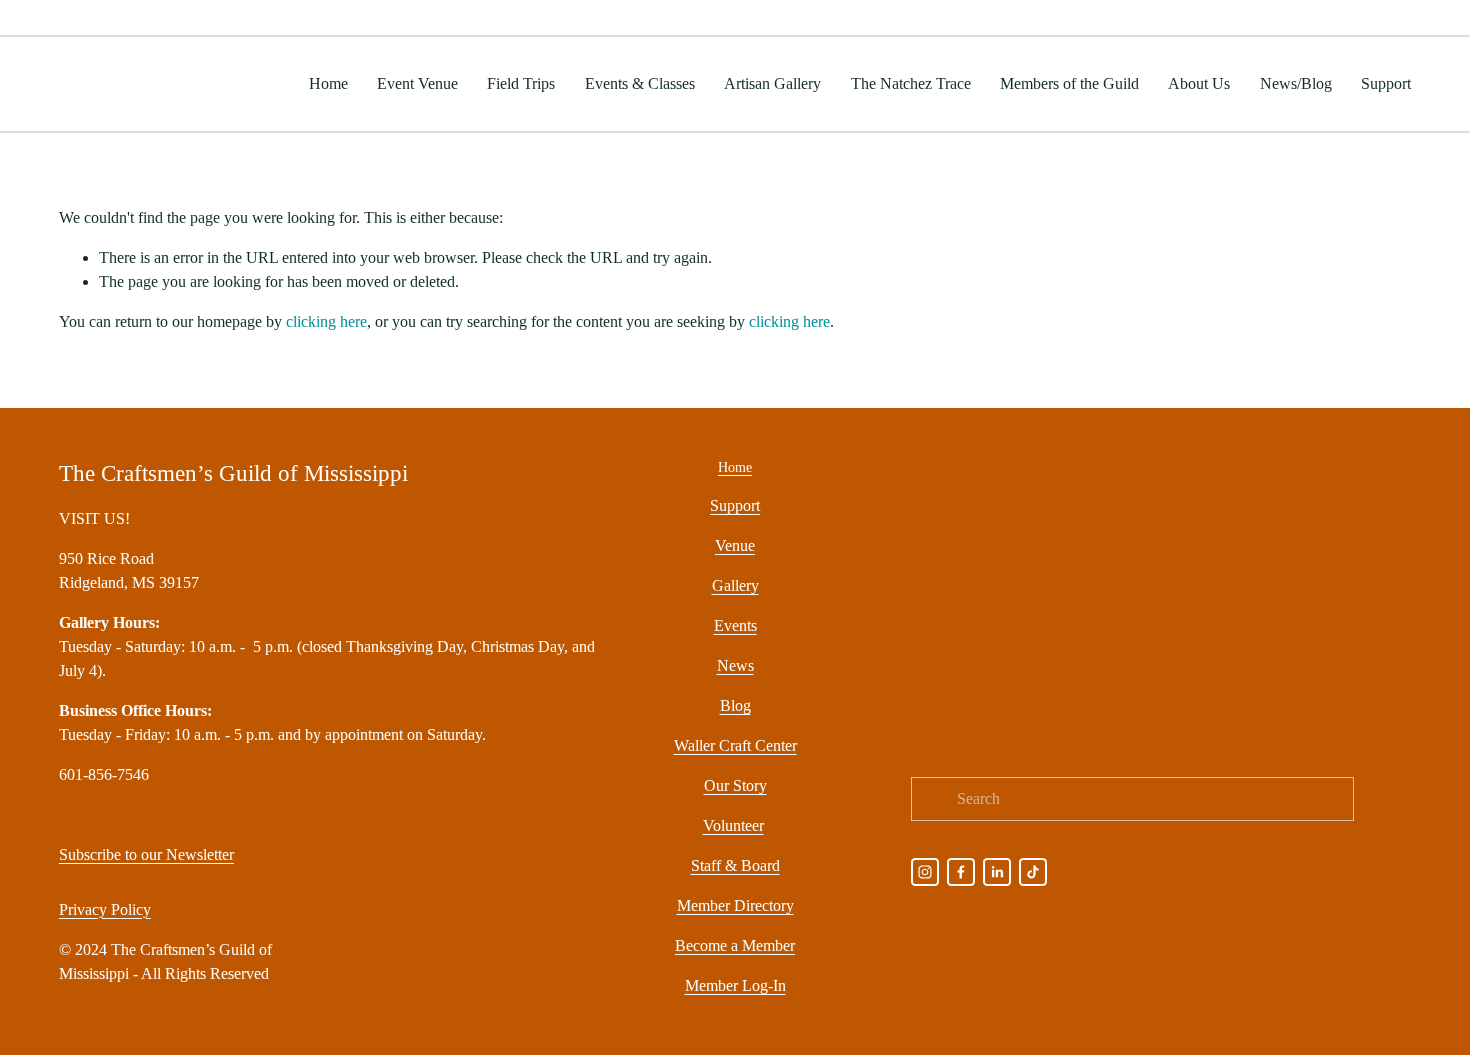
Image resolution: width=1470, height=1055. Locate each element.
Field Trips (521, 83)
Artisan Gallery (772, 83)
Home (328, 83)
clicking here (326, 321)
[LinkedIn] (997, 872)
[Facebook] (961, 872)
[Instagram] (925, 872)
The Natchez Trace (911, 83)
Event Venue (417, 83)
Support (1386, 83)
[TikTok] (1033, 872)
